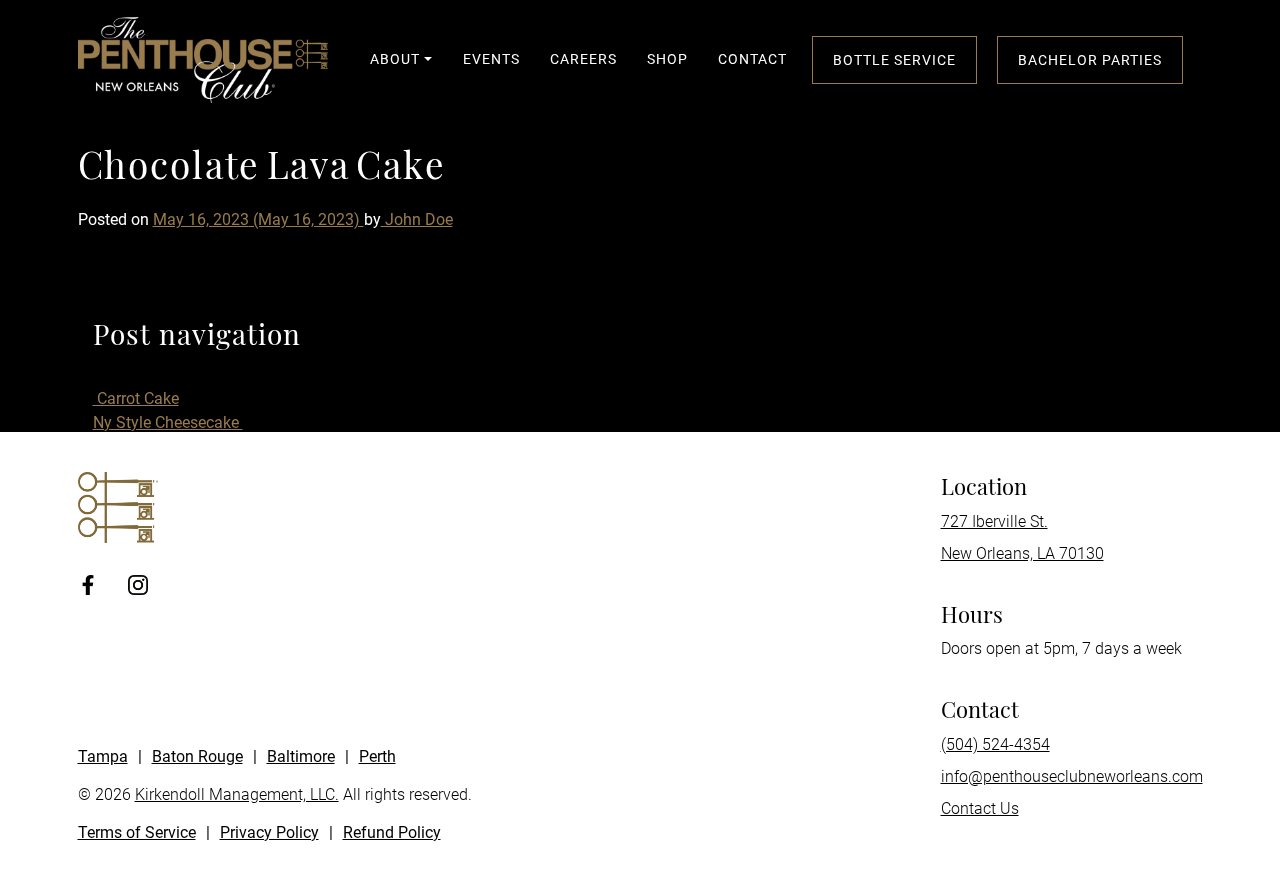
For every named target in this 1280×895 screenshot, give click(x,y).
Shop (667, 59)
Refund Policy (392, 832)
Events (491, 59)
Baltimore (301, 756)
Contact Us (980, 808)
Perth (377, 756)
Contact (752, 59)
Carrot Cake (136, 398)
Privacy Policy (269, 832)
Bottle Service (894, 60)
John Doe (417, 219)
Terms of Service (137, 832)
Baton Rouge (197, 756)
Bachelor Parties (1090, 60)
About (395, 59)
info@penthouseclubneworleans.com (1072, 776)
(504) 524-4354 (995, 744)
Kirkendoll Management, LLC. (237, 794)
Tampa (103, 756)
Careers (583, 59)
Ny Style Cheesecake (168, 422)
